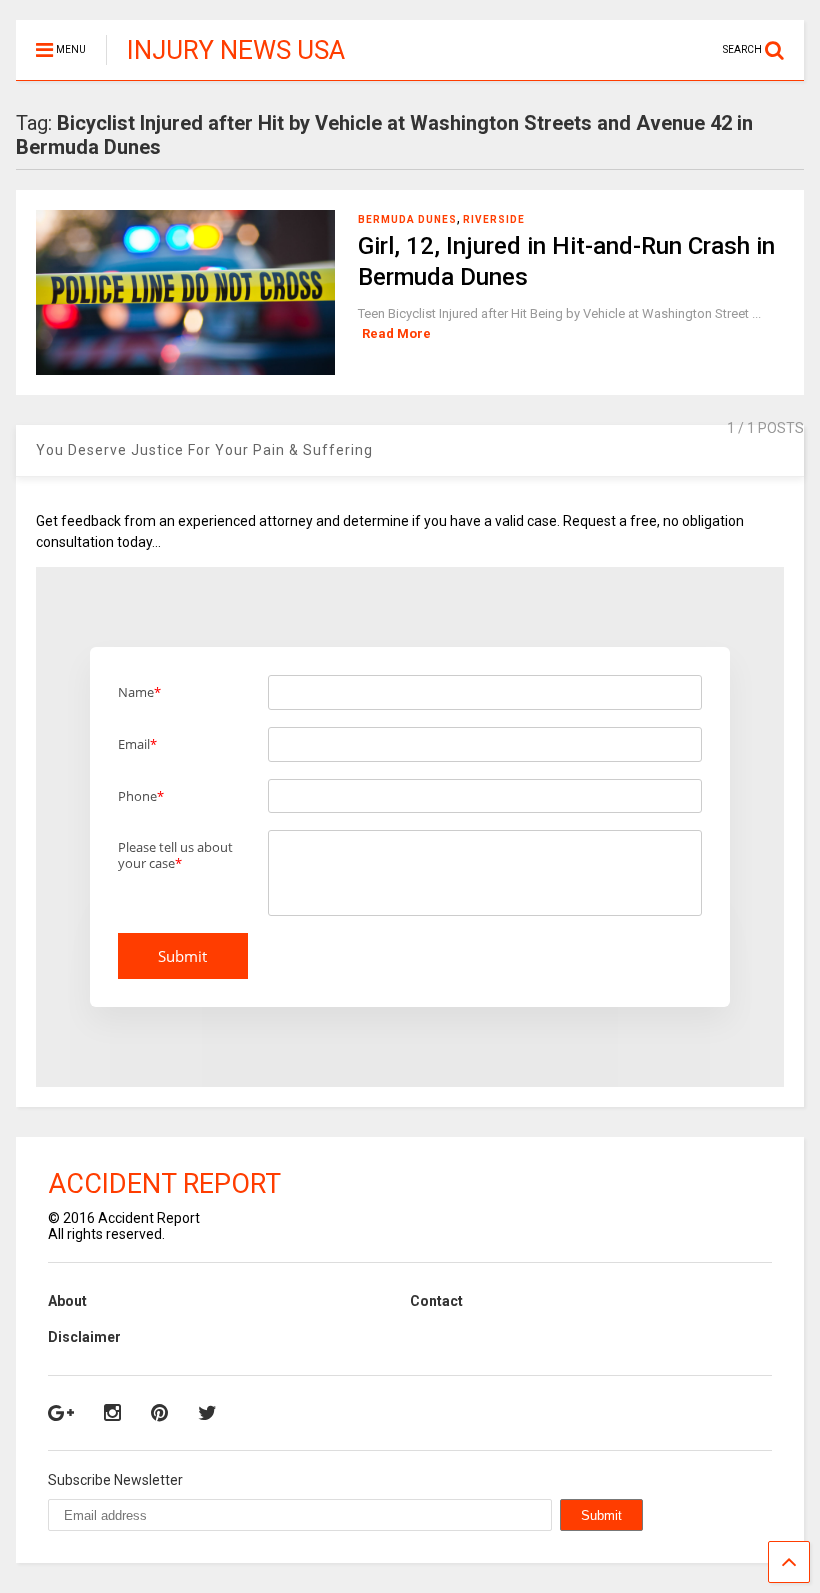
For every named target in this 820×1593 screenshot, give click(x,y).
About (67, 1301)
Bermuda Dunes (407, 219)
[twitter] (207, 1413)
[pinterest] (159, 1413)
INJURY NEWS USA (236, 50)
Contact (436, 1301)
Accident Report (164, 1184)
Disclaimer (84, 1337)
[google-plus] (61, 1413)
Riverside (494, 219)
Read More (396, 333)
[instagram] (112, 1413)
